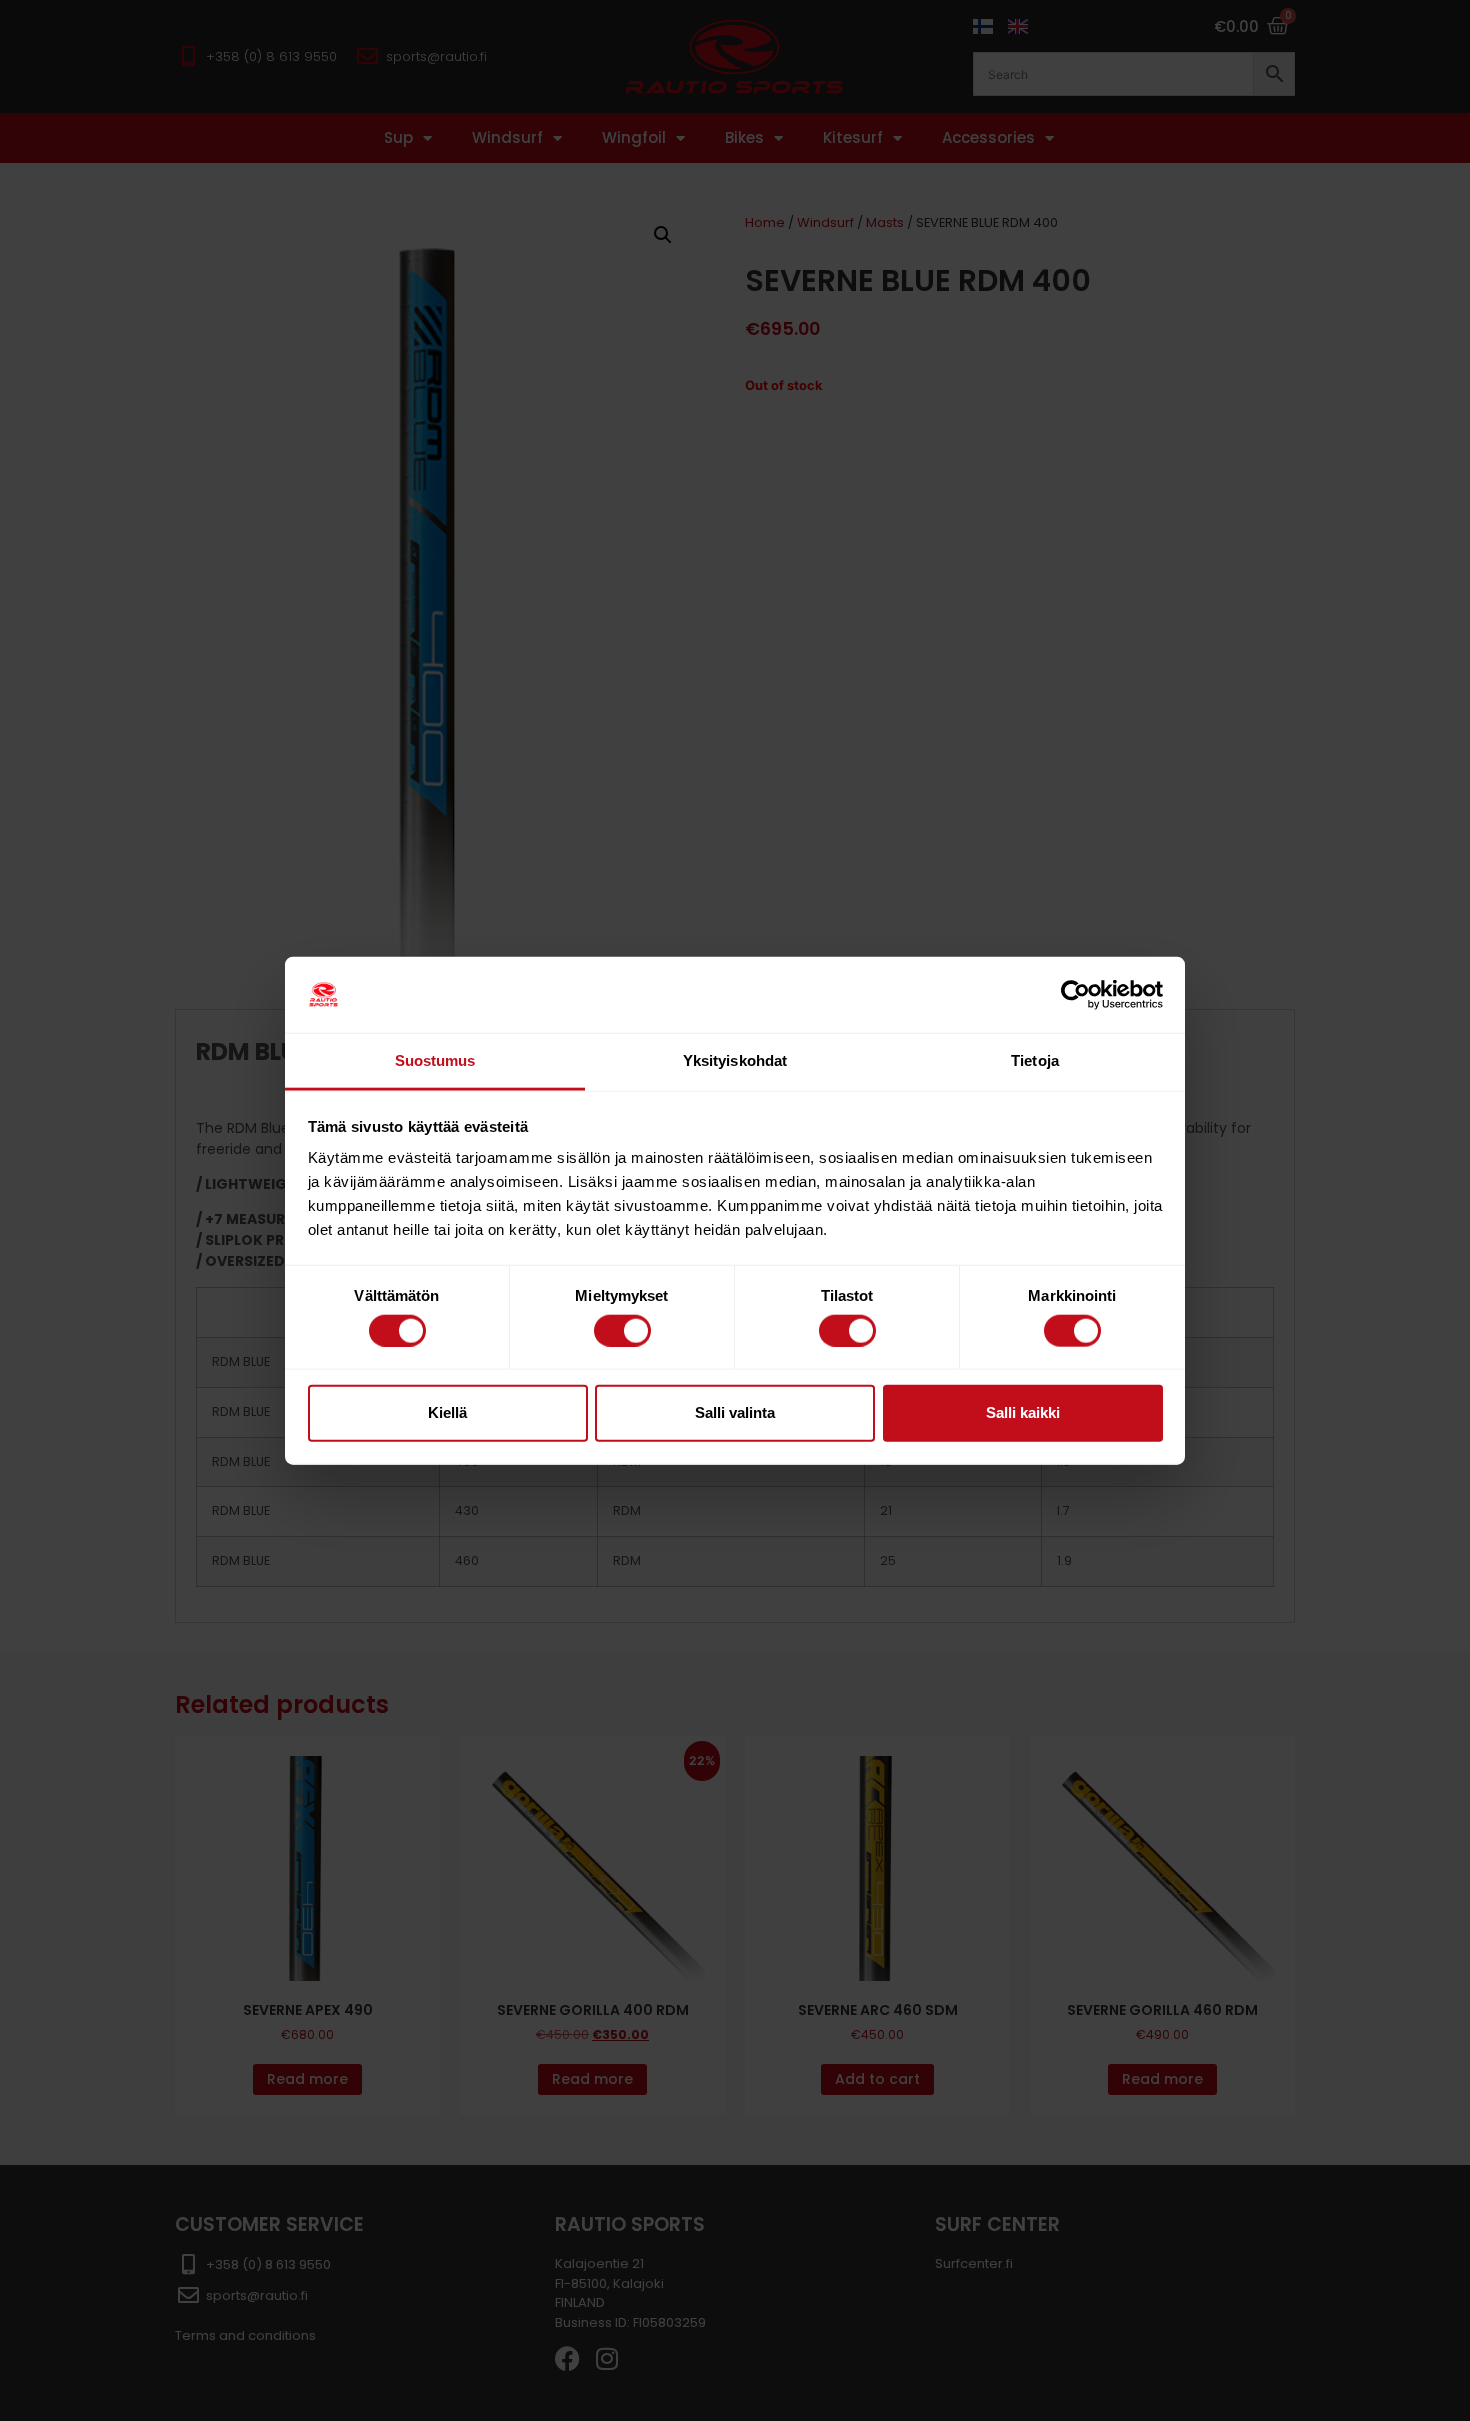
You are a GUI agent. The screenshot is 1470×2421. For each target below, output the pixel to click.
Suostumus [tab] (435, 1060)
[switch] (622, 1330)
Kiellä (447, 1412)
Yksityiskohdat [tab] (735, 1060)
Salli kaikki (1023, 1412)
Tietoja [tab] (1035, 1060)
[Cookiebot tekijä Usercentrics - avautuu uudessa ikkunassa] (1075, 995)
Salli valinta (735, 1412)
